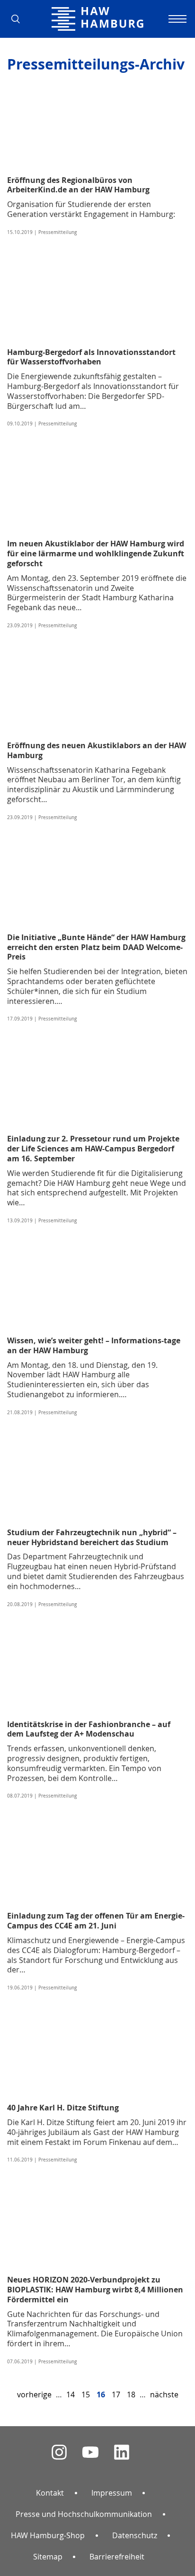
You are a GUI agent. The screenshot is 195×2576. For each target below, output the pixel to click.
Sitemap (48, 2557)
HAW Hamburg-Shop (48, 2535)
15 (86, 2394)
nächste (164, 2394)
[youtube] (90, 2452)
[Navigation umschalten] (176, 19)
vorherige (34, 2394)
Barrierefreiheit (117, 2557)
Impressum (112, 2493)
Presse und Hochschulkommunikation (84, 2514)
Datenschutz (135, 2535)
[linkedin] (122, 2452)
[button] (19, 19)
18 (131, 2394)
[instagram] (59, 2452)
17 (116, 2394)
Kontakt (50, 2493)
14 (71, 2394)
